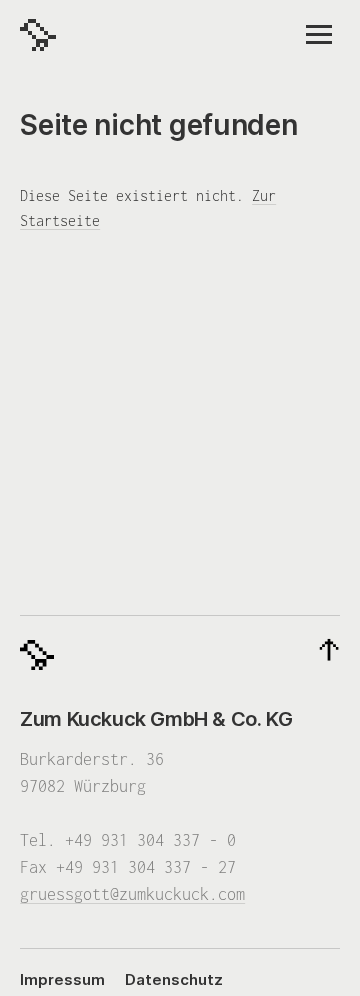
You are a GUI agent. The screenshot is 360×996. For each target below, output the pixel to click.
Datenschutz (174, 979)
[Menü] (319, 34)
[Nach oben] (329, 651)
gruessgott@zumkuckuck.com (132, 894)
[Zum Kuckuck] (38, 35)
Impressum (62, 979)
